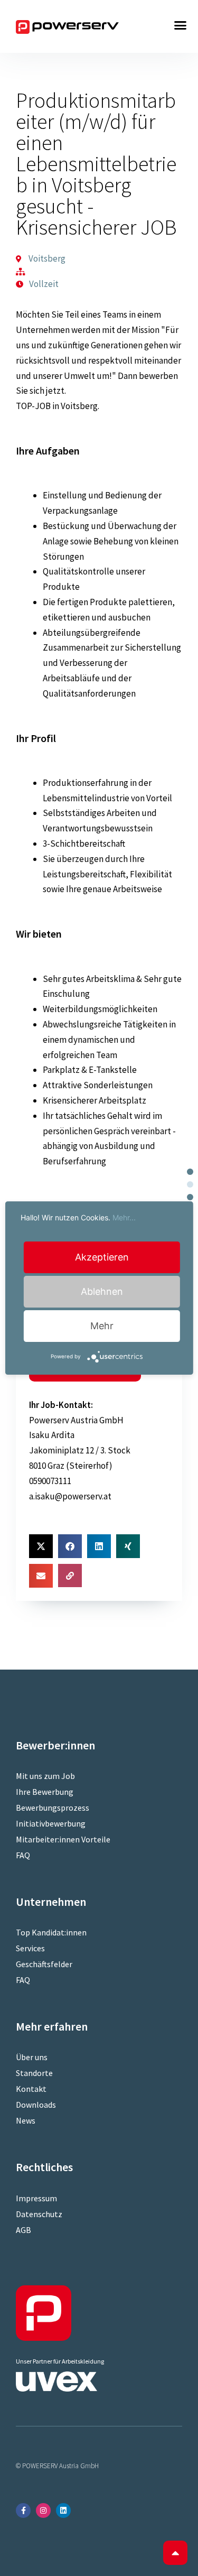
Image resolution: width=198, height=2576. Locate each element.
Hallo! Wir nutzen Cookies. (78, 1217)
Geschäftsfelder (44, 1964)
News (26, 2120)
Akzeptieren (102, 1257)
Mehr (102, 1326)
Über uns (32, 2057)
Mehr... (124, 1217)
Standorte (34, 2073)
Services (30, 1948)
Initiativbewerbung (51, 1823)
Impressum (36, 2198)
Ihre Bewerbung (45, 1792)
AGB (23, 2230)
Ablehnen (102, 1291)
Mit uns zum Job (45, 1776)
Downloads (36, 2105)
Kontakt (31, 2089)
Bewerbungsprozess (53, 1808)
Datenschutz (39, 2214)
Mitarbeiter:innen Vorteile (63, 1839)
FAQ (23, 1855)
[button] (181, 25)
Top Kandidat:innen (51, 1932)
